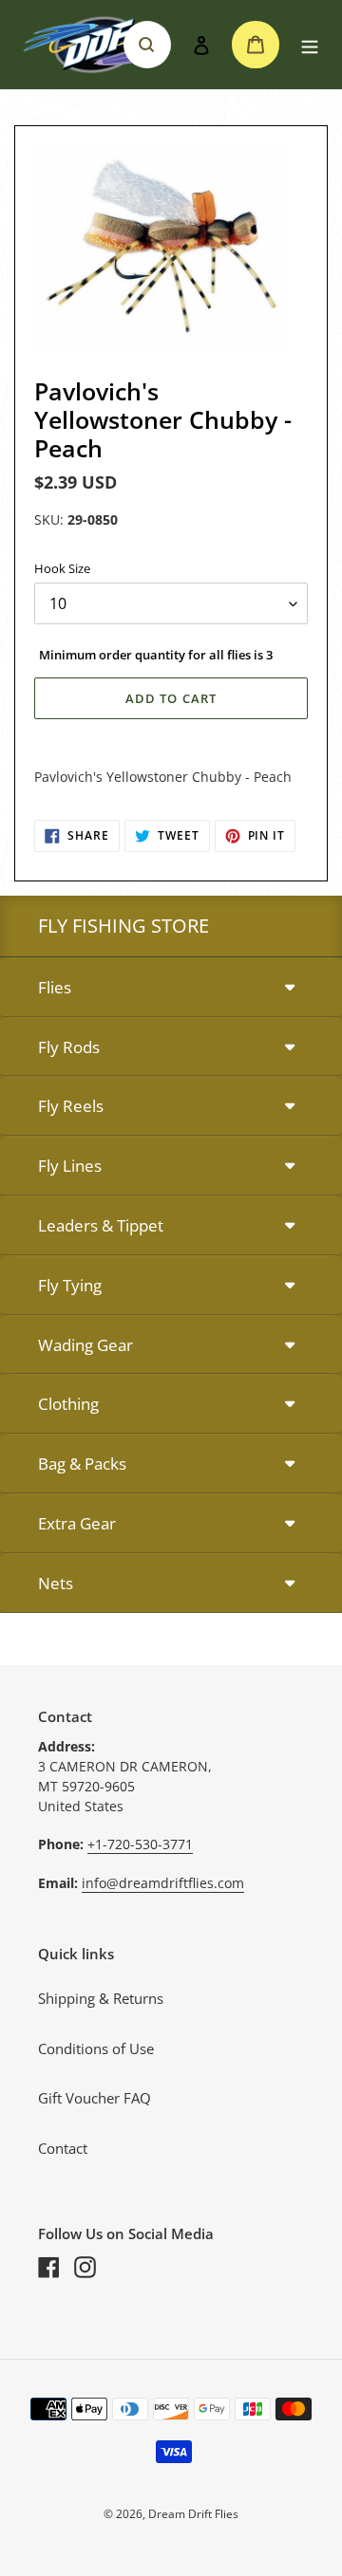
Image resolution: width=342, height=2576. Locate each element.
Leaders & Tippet (101, 1225)
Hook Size (62, 568)
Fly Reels (71, 1106)
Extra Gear (77, 1523)
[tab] (171, 988)
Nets (56, 1583)
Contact (63, 2148)
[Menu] (310, 45)
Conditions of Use (96, 2048)
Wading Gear (85, 1345)
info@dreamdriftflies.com (163, 1883)
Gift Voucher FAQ (95, 2098)
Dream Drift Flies (193, 2514)
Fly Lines (70, 1166)
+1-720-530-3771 (140, 1844)
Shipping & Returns (101, 1998)
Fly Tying (70, 1285)
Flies (55, 987)
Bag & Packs (82, 1464)
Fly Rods (69, 1047)
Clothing (68, 1404)
